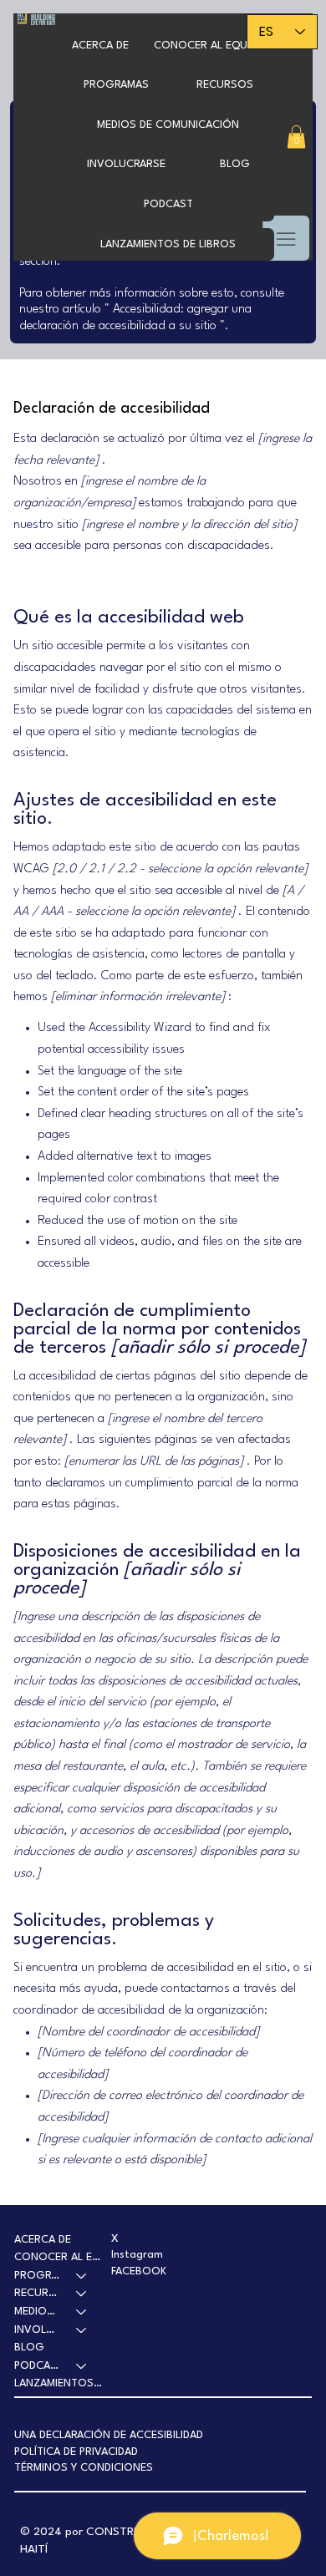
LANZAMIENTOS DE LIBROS (59, 2383)
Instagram (137, 2255)
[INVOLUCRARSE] (82, 2330)
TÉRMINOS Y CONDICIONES (84, 2468)
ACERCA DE (43, 2240)
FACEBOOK (139, 2271)
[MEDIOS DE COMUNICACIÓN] (82, 2312)
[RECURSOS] (82, 2294)
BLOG (29, 2347)
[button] (116, 85)
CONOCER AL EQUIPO (59, 2257)
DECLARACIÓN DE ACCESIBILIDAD (121, 2435)
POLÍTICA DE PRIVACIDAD (76, 2452)
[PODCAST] (82, 2366)
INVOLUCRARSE (38, 2330)
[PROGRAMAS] (82, 2276)
